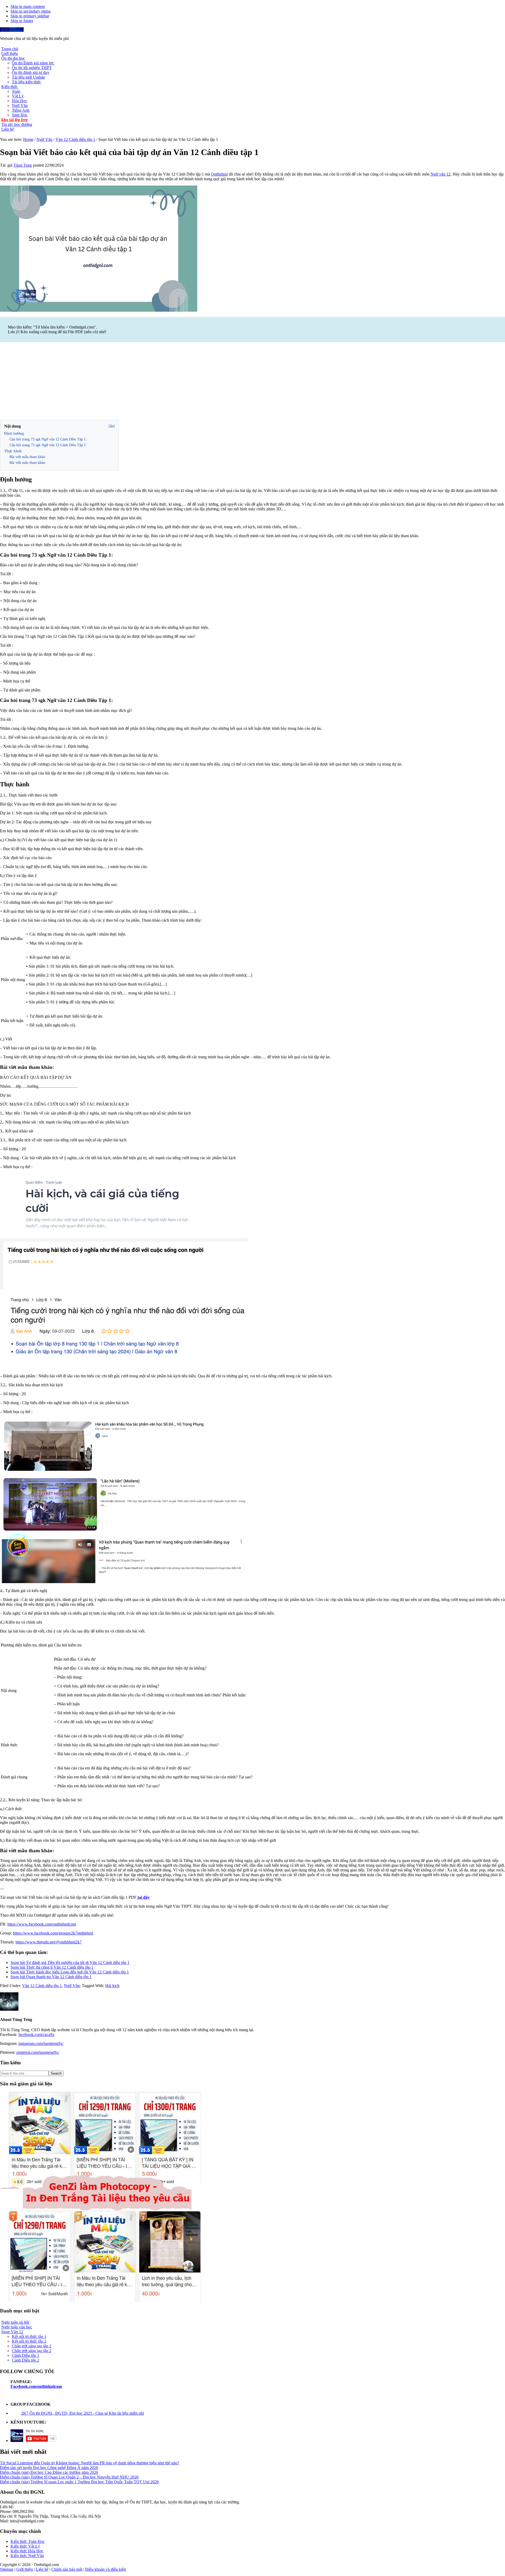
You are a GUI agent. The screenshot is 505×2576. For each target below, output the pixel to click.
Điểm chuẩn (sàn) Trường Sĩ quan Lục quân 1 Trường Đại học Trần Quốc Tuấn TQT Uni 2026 (79, 2482)
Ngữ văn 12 (441, 174)
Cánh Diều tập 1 (26, 2355)
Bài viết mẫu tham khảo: (28, 457)
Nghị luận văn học (17, 2327)
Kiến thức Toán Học (28, 2541)
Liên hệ (42, 2569)
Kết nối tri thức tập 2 (29, 2341)
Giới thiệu (25, 2569)
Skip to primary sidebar (30, 16)
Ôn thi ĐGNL (12, 30)
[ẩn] (112, 426)
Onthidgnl (219, 174)
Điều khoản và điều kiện (106, 2569)
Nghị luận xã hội (15, 2322)
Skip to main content (28, 6)
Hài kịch (112, 1986)
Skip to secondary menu (31, 11)
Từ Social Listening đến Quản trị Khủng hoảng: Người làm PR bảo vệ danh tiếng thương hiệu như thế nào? (90, 2463)
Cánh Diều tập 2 (26, 2360)
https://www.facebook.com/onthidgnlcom (42, 1924)
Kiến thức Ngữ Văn (27, 2556)
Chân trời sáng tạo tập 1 (32, 2346)
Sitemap (7, 2569)
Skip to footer (22, 21)
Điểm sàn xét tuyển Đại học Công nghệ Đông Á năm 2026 (49, 2468)
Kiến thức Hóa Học (27, 2551)
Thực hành (13, 451)
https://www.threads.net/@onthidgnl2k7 (49, 1942)
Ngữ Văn (72, 1986)
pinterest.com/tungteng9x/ (38, 2052)
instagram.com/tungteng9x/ (41, 2043)
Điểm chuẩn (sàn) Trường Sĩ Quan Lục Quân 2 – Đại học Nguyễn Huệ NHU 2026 (69, 2477)
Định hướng (14, 433)
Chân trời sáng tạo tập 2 (32, 2351)
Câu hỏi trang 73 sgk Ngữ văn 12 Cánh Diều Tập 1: (48, 439)
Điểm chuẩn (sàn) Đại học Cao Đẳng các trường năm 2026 (49, 2472)
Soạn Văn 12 (12, 2332)
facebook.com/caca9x (36, 2034)
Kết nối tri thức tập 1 (29, 2336)
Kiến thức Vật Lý (25, 2546)
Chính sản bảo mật (67, 2569)
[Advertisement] (252, 382)
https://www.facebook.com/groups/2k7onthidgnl (53, 1933)
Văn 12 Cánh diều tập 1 (42, 1986)
